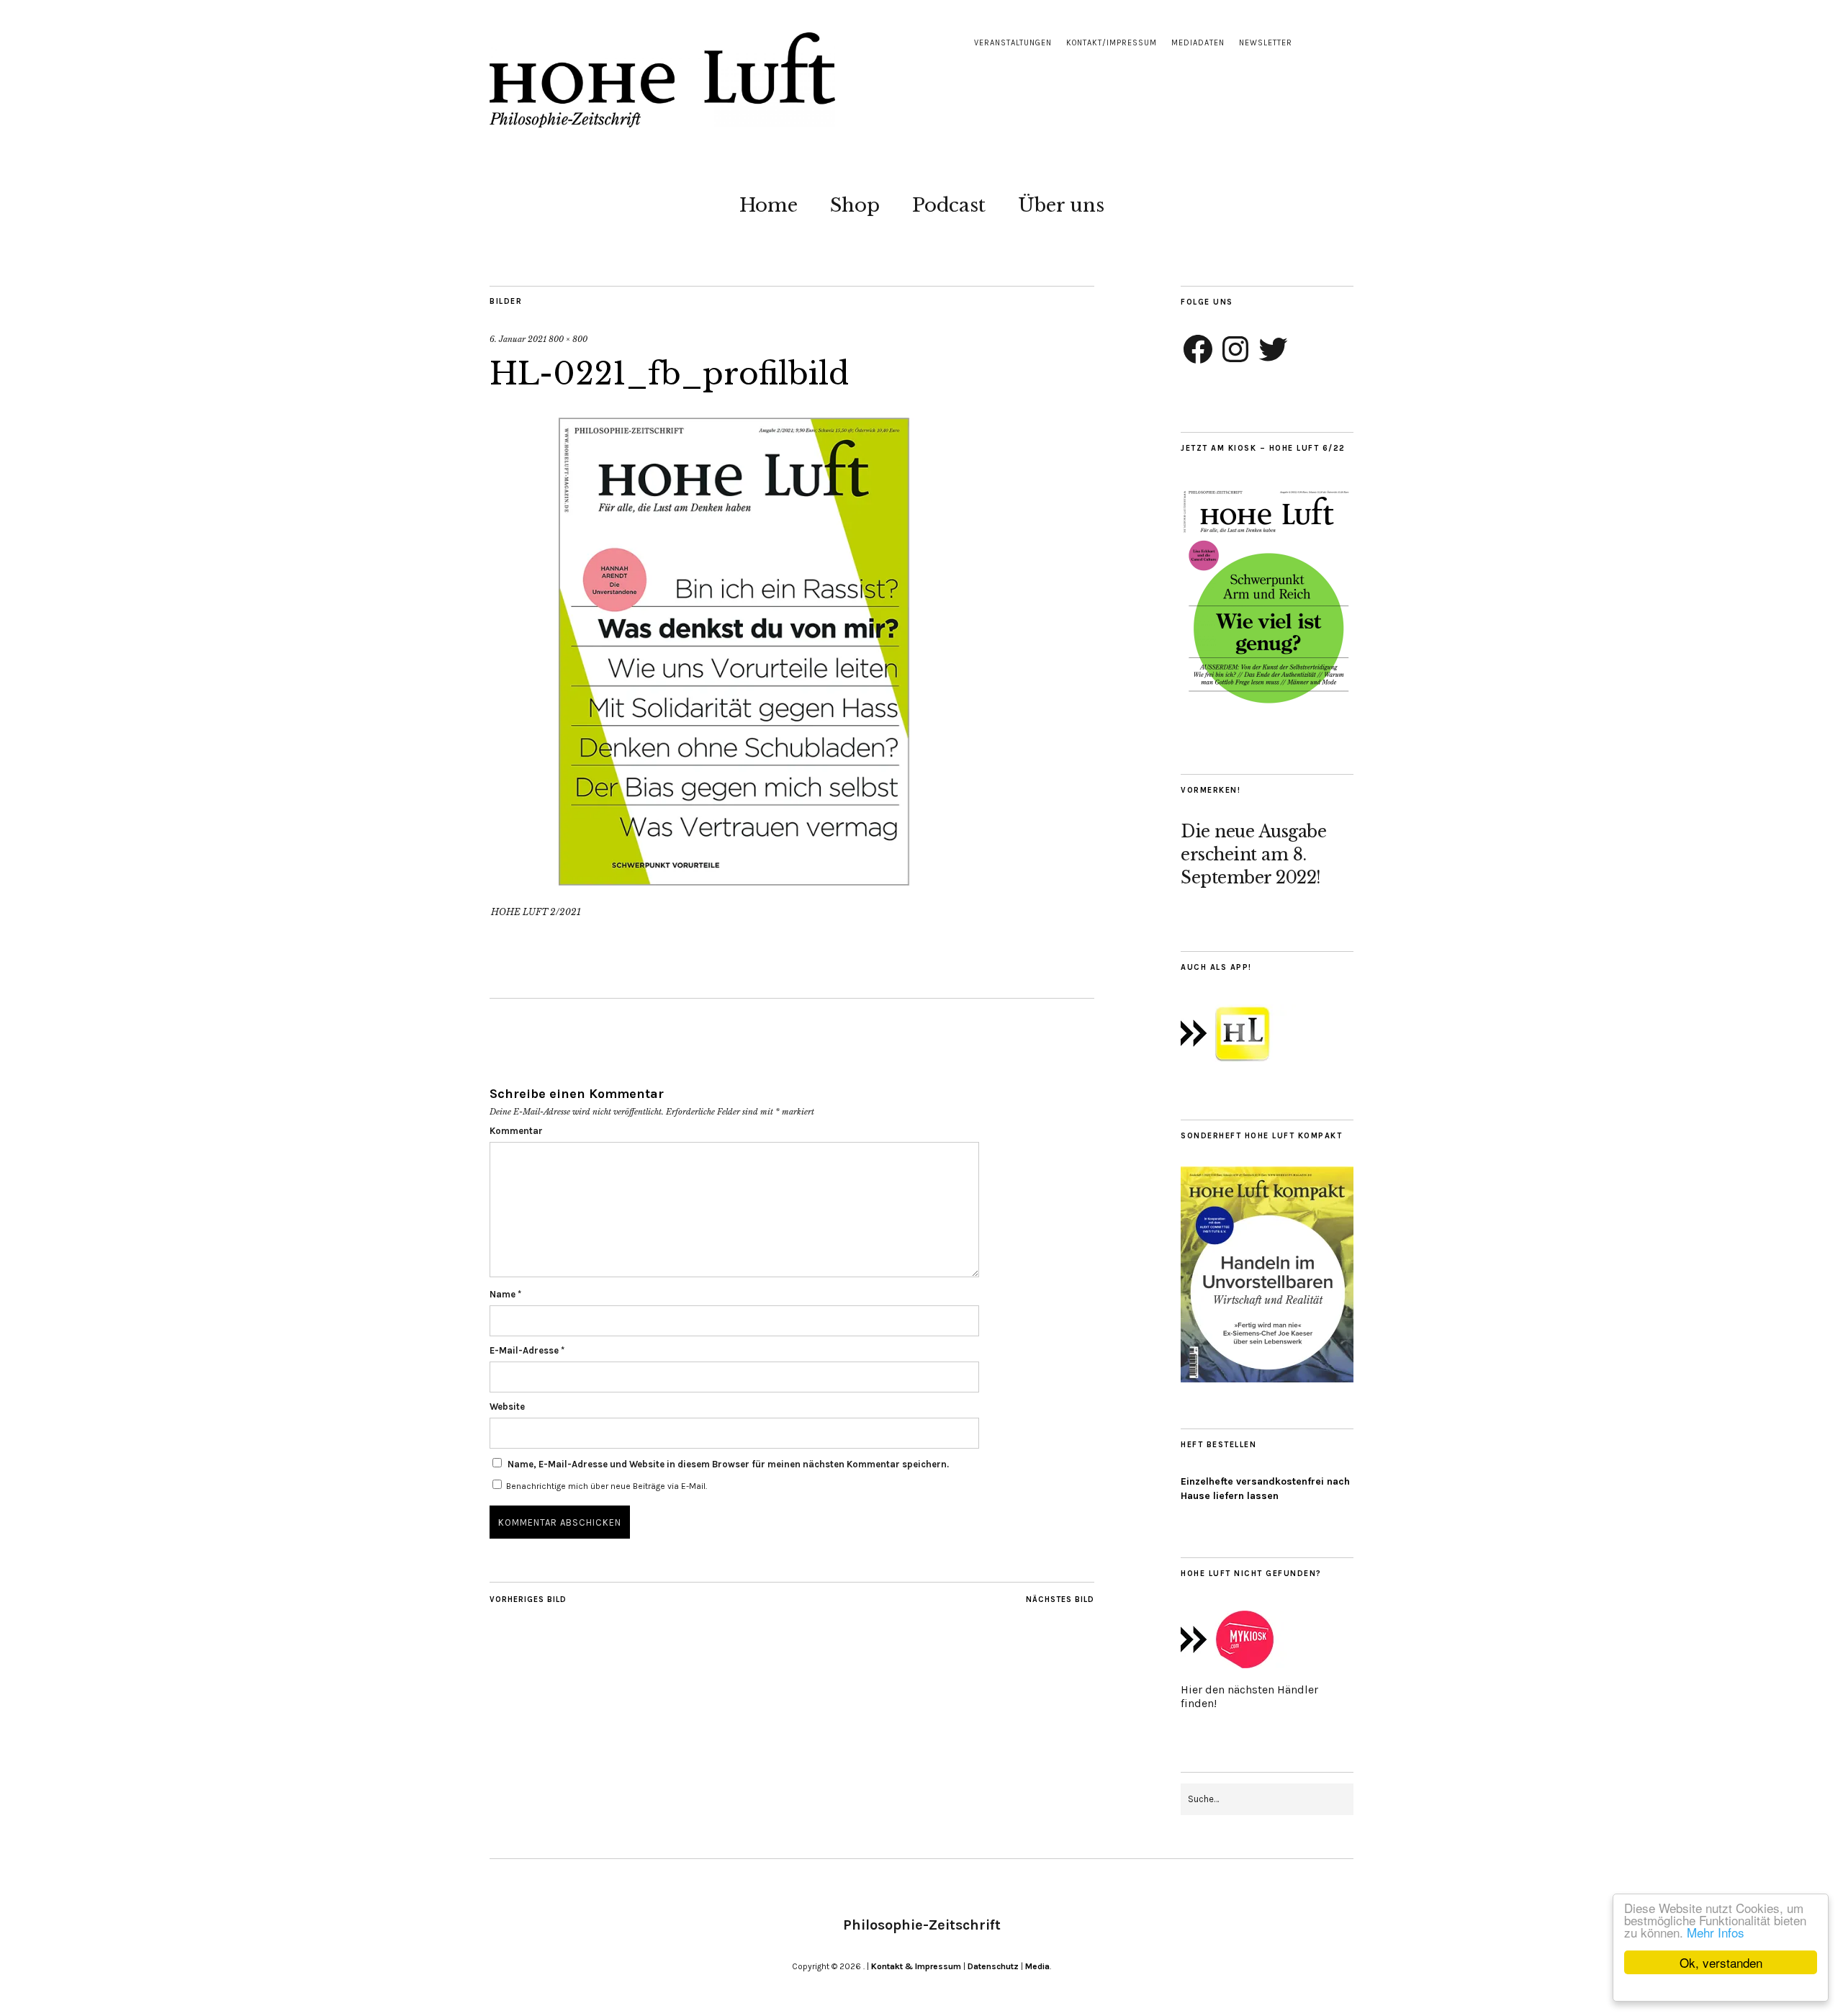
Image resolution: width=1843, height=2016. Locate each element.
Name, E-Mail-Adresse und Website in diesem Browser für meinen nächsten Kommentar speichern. (728, 1464)
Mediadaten (1198, 43)
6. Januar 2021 (518, 339)
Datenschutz (993, 1966)
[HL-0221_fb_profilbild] (734, 892)
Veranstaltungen (1013, 43)
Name (505, 1294)
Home (769, 205)
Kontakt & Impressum (916, 1966)
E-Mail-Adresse (527, 1350)
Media (1037, 1966)
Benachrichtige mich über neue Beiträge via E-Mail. (607, 1486)
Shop (855, 205)
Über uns (1061, 205)
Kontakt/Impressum (1112, 43)
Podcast (949, 205)
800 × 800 (568, 339)
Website (507, 1407)
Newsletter (1266, 43)
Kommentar (516, 1131)
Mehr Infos (1716, 1932)
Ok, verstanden (1721, 1962)
